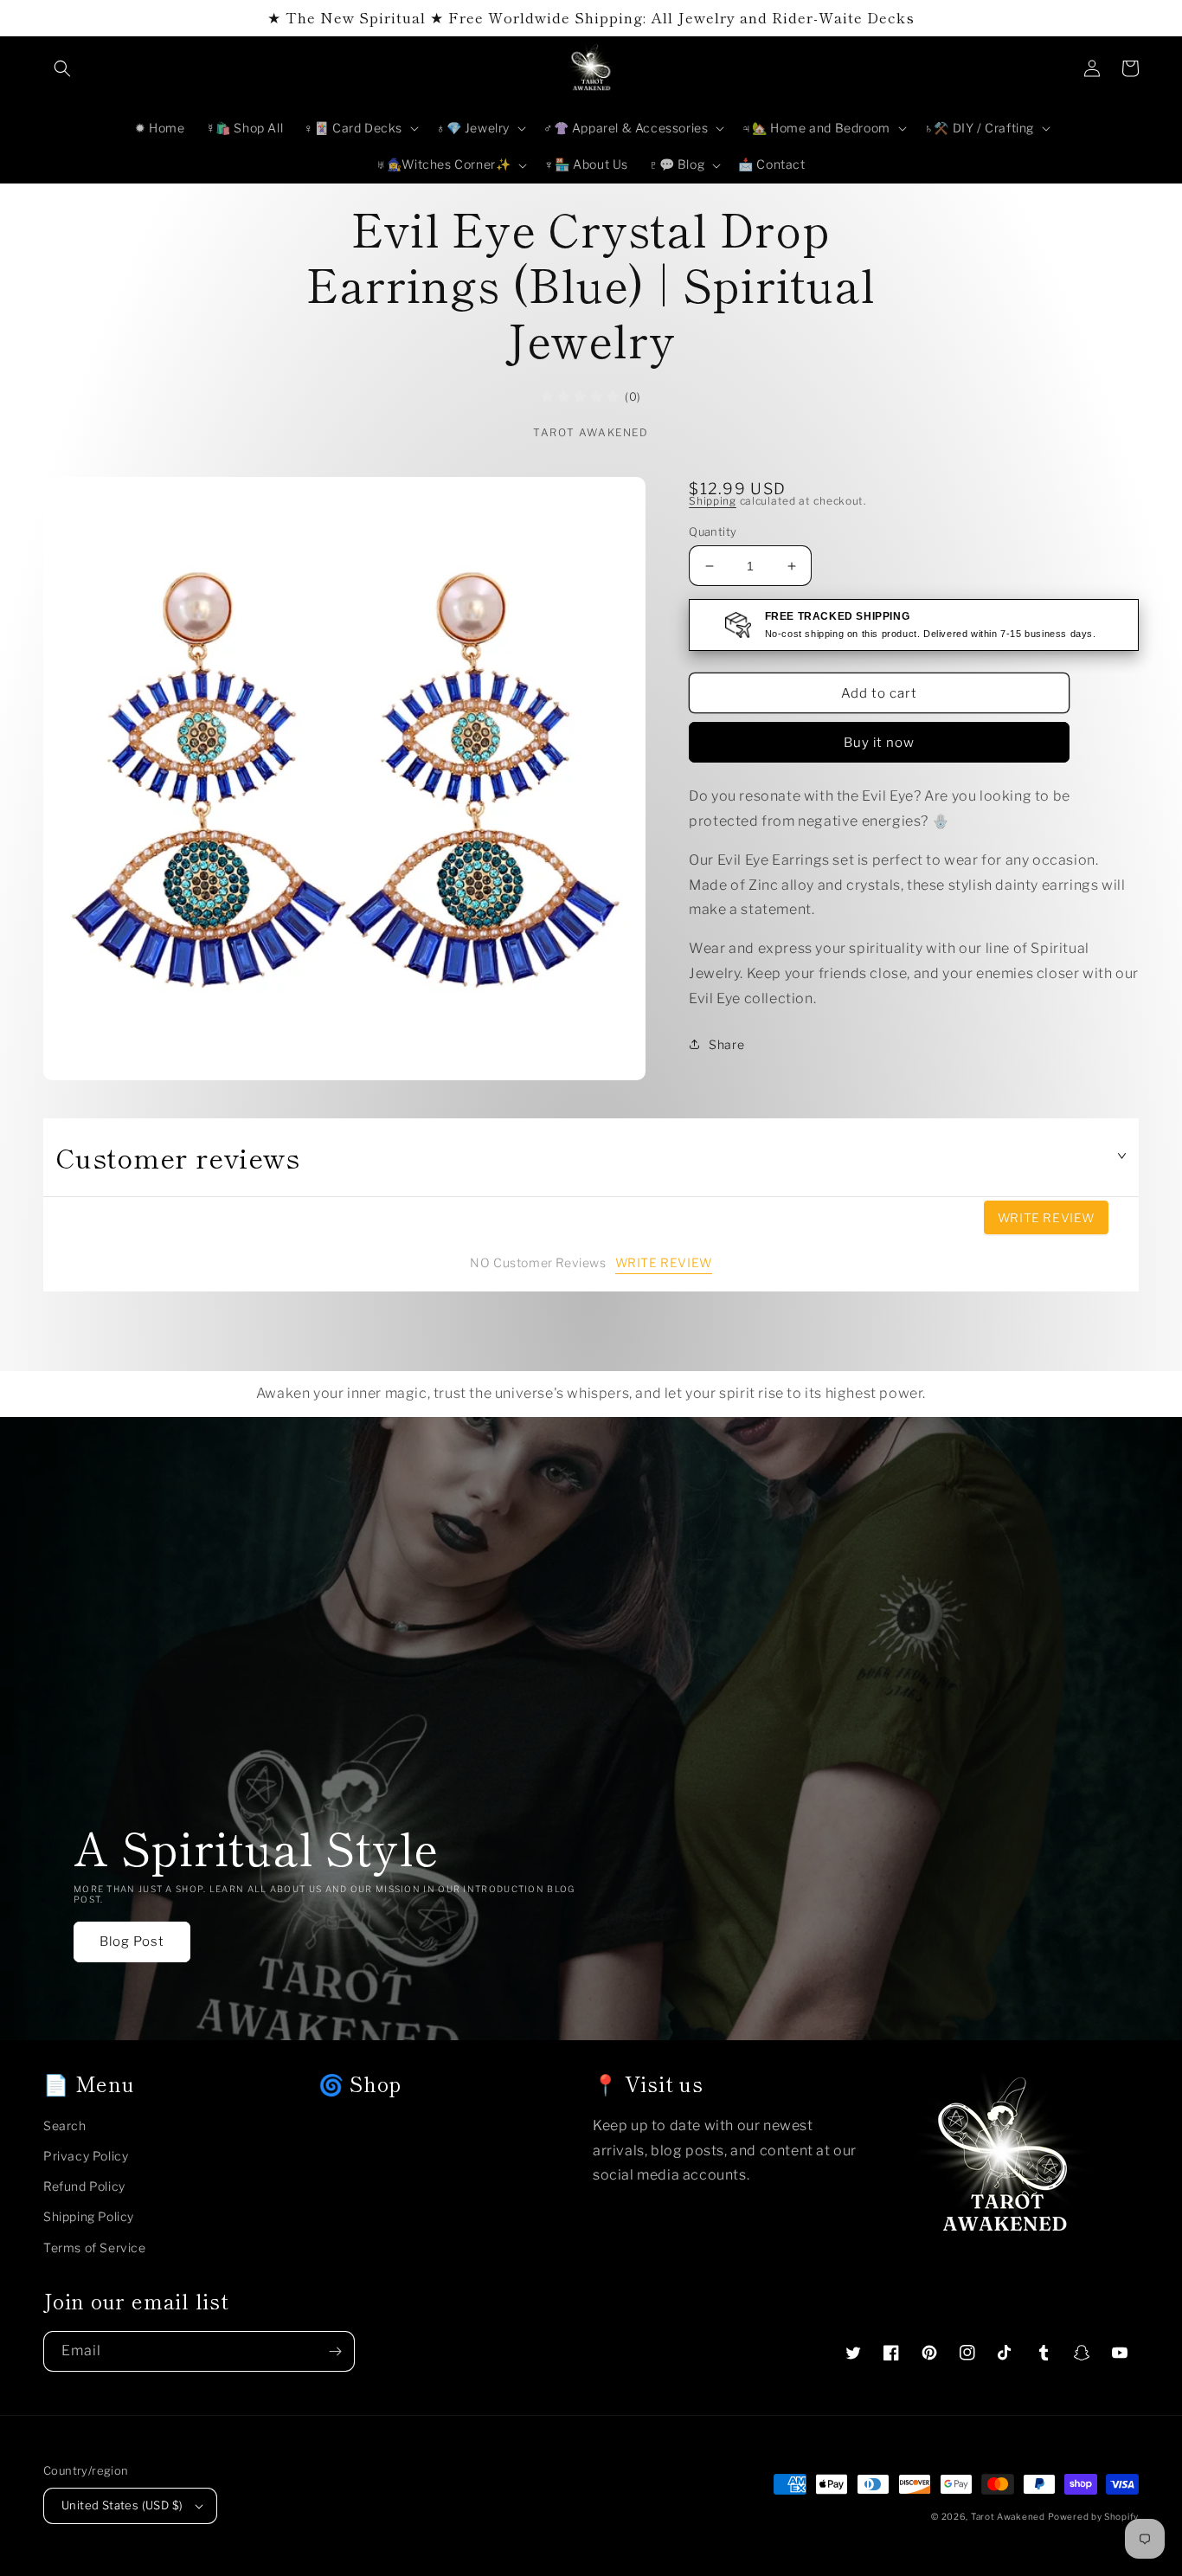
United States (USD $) (122, 2505)
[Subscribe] (335, 2351)
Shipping (713, 501)
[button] (62, 68)
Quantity (713, 531)
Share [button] (726, 1044)
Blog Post (132, 1942)
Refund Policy (84, 2186)
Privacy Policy (86, 2156)
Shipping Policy (89, 2216)
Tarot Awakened (1008, 2516)
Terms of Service (95, 2248)
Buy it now (879, 743)
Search (65, 2125)
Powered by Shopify (1093, 2516)
